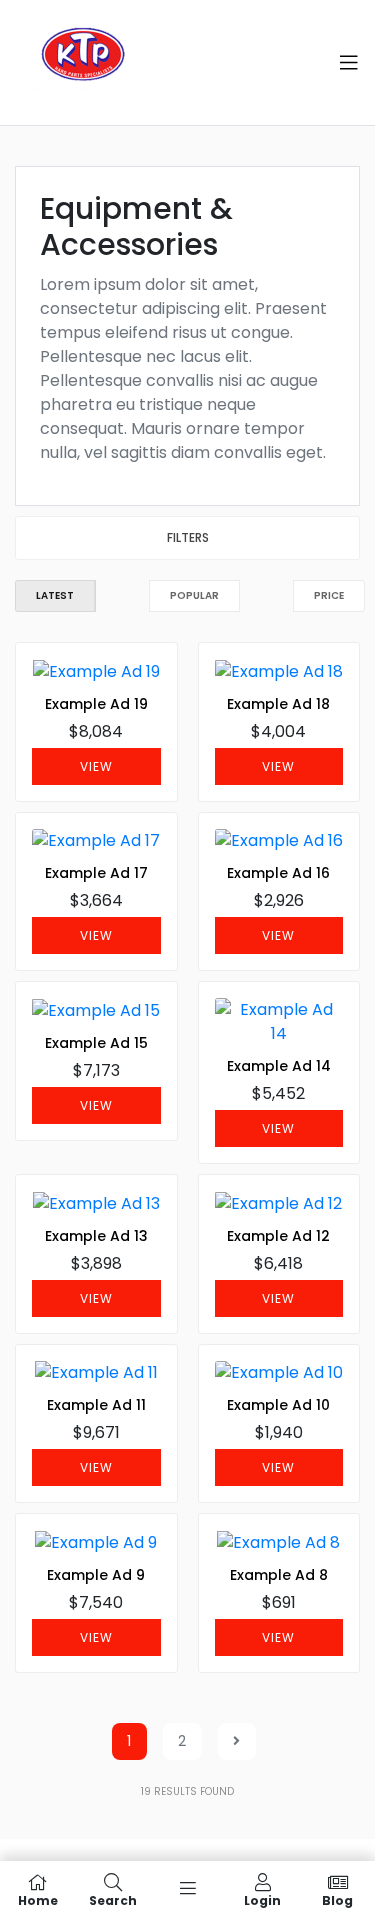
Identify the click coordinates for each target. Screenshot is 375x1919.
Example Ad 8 (279, 1575)
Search (113, 1899)
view (96, 766)
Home (38, 1899)
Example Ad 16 (278, 873)
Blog (337, 1899)
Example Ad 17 (96, 873)
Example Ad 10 (278, 1405)
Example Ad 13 (96, 1236)
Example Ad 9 (96, 1575)
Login (262, 1899)
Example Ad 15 (96, 1043)
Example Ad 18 (278, 704)
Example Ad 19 (96, 704)
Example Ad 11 (96, 1405)
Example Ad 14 (279, 1066)
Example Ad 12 (278, 1236)
